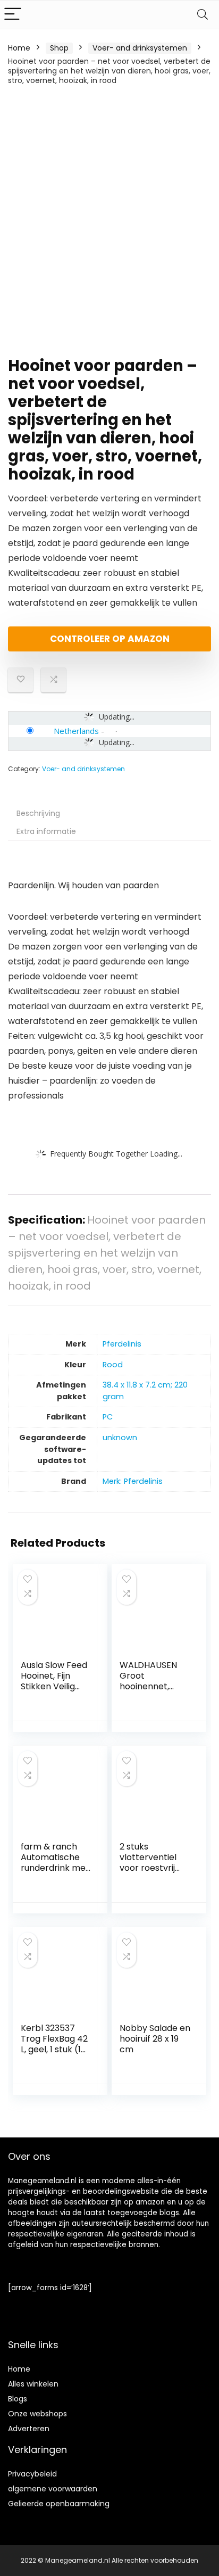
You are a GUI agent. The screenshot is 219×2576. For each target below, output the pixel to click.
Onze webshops (37, 2414)
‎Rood (113, 1365)
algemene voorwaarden (53, 2489)
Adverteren (29, 2429)
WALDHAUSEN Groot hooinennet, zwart (148, 1681)
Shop (59, 48)
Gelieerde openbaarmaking (59, 2504)
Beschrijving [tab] (38, 813)
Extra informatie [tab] (46, 831)
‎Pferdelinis (122, 1344)
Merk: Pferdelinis (133, 1481)
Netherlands (76, 731)
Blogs (18, 2399)
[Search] (203, 15)
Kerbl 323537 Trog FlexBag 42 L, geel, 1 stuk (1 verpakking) (54, 2044)
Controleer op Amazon (110, 639)
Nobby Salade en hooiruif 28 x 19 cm (155, 2039)
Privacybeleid (32, 2474)
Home (19, 48)
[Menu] (13, 15)
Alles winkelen (33, 2384)
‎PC (108, 1417)
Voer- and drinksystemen (140, 48)
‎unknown (120, 1438)
